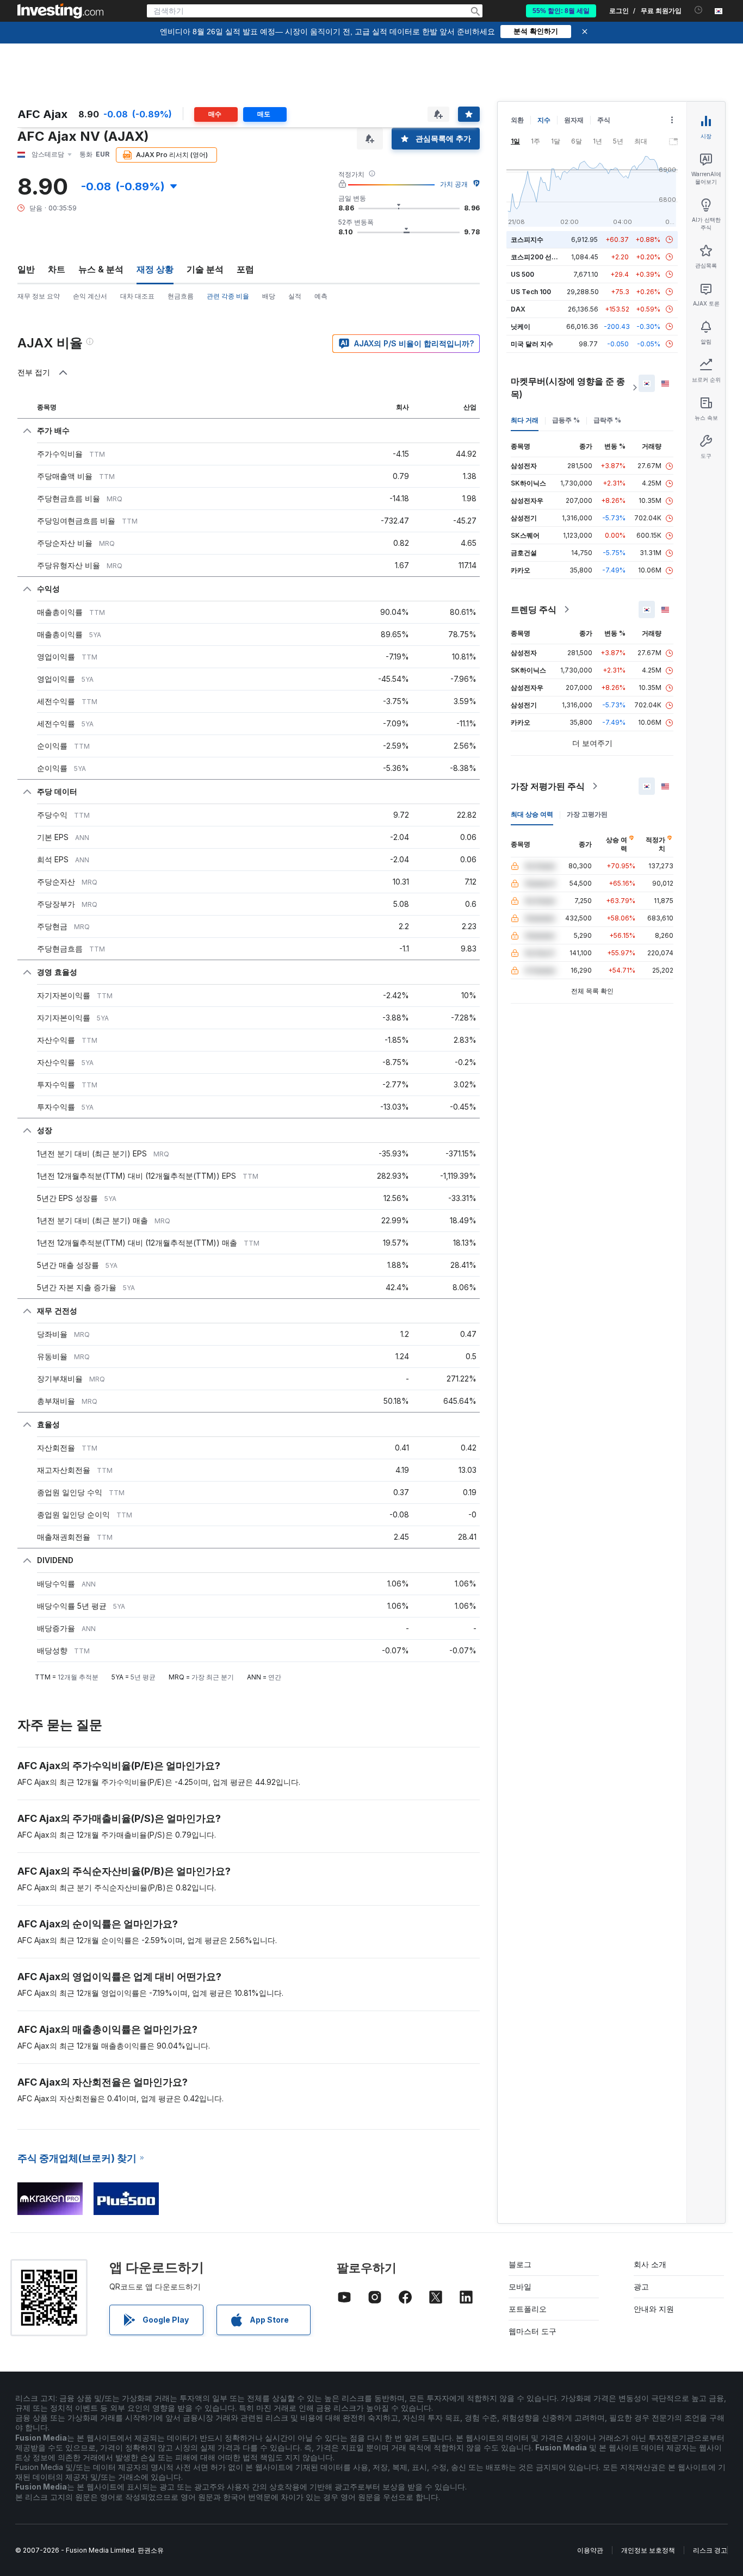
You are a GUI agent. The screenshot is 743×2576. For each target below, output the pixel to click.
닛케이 (521, 326)
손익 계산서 (90, 296)
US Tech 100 (531, 292)
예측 (321, 296)
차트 (57, 269)
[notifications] (699, 10)
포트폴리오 (528, 2309)
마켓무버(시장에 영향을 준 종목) (568, 388)
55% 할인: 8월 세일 (561, 11)
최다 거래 (525, 420)
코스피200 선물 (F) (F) (545, 257)
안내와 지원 (654, 2309)
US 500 (522, 274)
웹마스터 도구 (533, 2331)
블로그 (520, 2264)
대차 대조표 (137, 296)
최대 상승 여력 (532, 814)
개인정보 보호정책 (648, 2550)
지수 (544, 120)
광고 (641, 2286)
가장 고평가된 (587, 814)
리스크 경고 (710, 2550)
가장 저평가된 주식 (548, 786)
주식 (604, 120)
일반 (26, 269)
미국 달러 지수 (532, 344)
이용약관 (590, 2550)
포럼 (245, 269)
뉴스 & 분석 (101, 269)
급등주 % (566, 420)
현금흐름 (181, 296)
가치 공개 (454, 184)
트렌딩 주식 (534, 609)
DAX (518, 309)
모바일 (520, 2286)
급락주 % (607, 420)
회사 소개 (650, 2264)
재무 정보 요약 (39, 296)
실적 (295, 296)
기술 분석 (205, 269)
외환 (517, 120)
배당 (269, 296)
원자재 (574, 120)
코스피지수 (527, 239)
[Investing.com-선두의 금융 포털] (60, 11)
